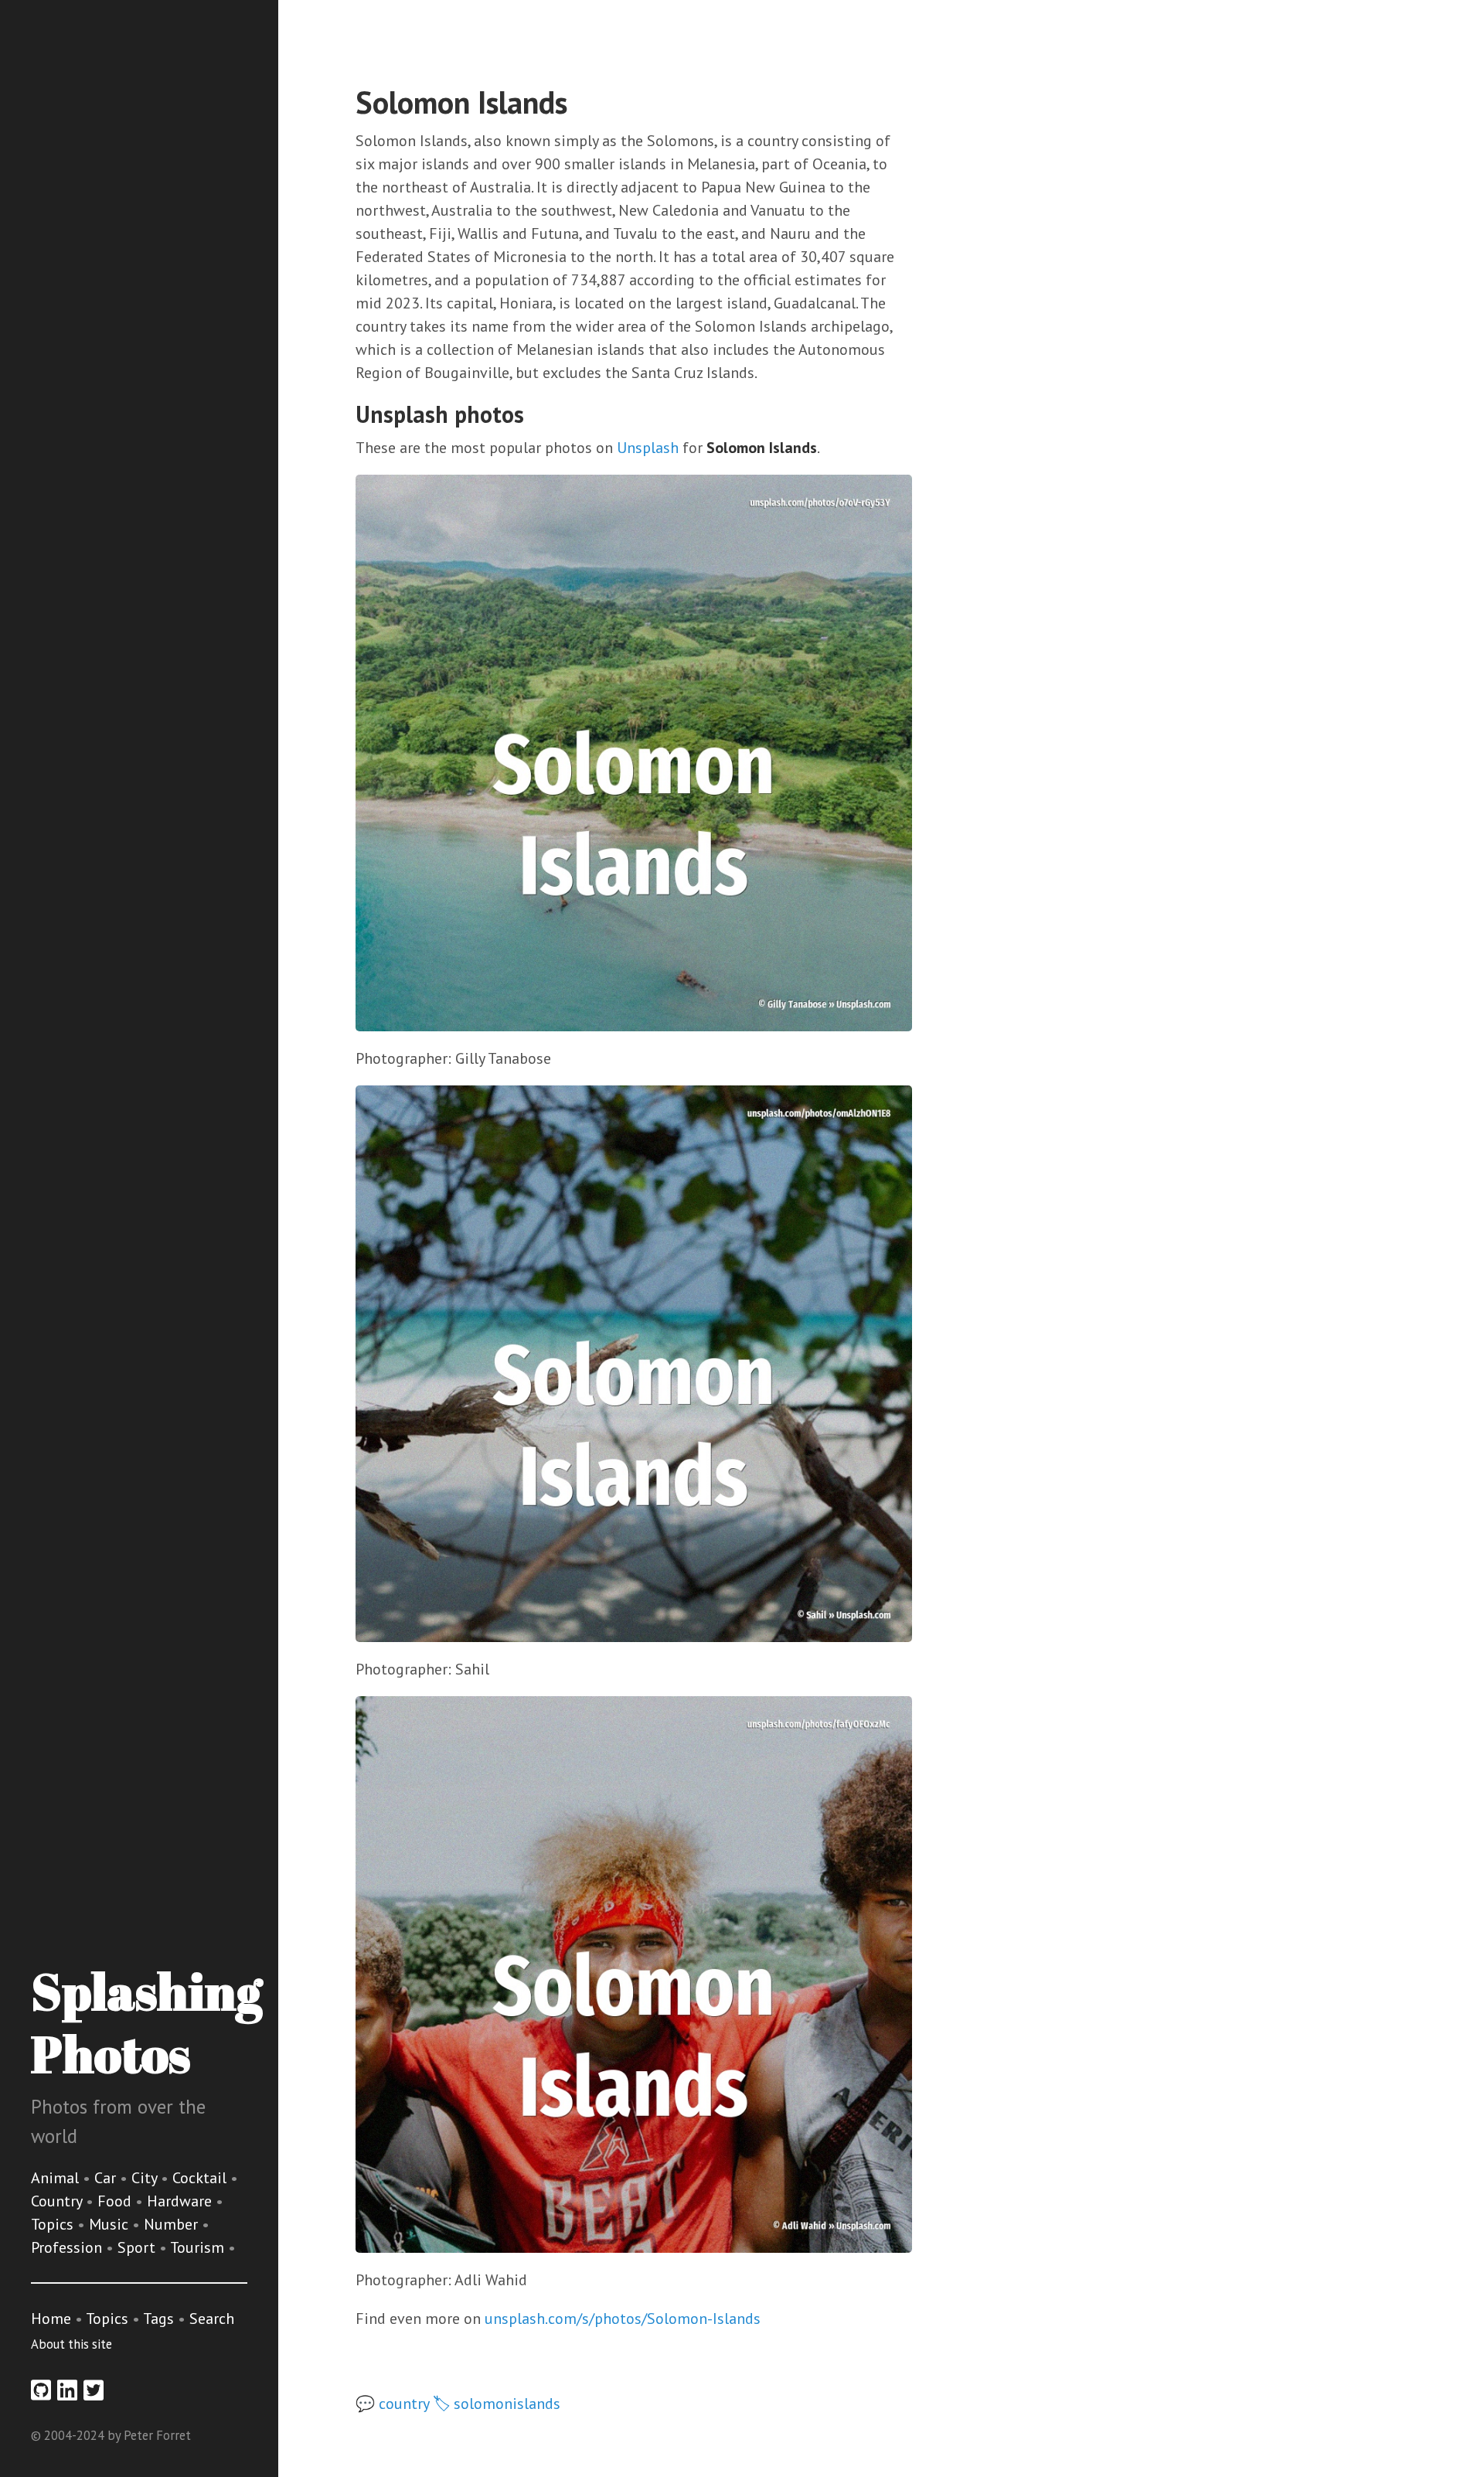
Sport (138, 2247)
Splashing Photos (146, 2022)
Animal (57, 2178)
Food (116, 2201)
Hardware (181, 2201)
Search (212, 2319)
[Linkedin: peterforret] (67, 2390)
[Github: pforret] (41, 2390)
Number (173, 2224)
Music (111, 2224)
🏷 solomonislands (497, 2404)
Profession (68, 2247)
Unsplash (648, 448)
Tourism (199, 2247)
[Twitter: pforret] (94, 2390)
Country (58, 2201)
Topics (54, 2224)
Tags (158, 2319)
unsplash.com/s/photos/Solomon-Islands (623, 2319)
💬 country (392, 2404)
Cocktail (201, 2178)
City (146, 2178)
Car (107, 2178)
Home (51, 2319)
